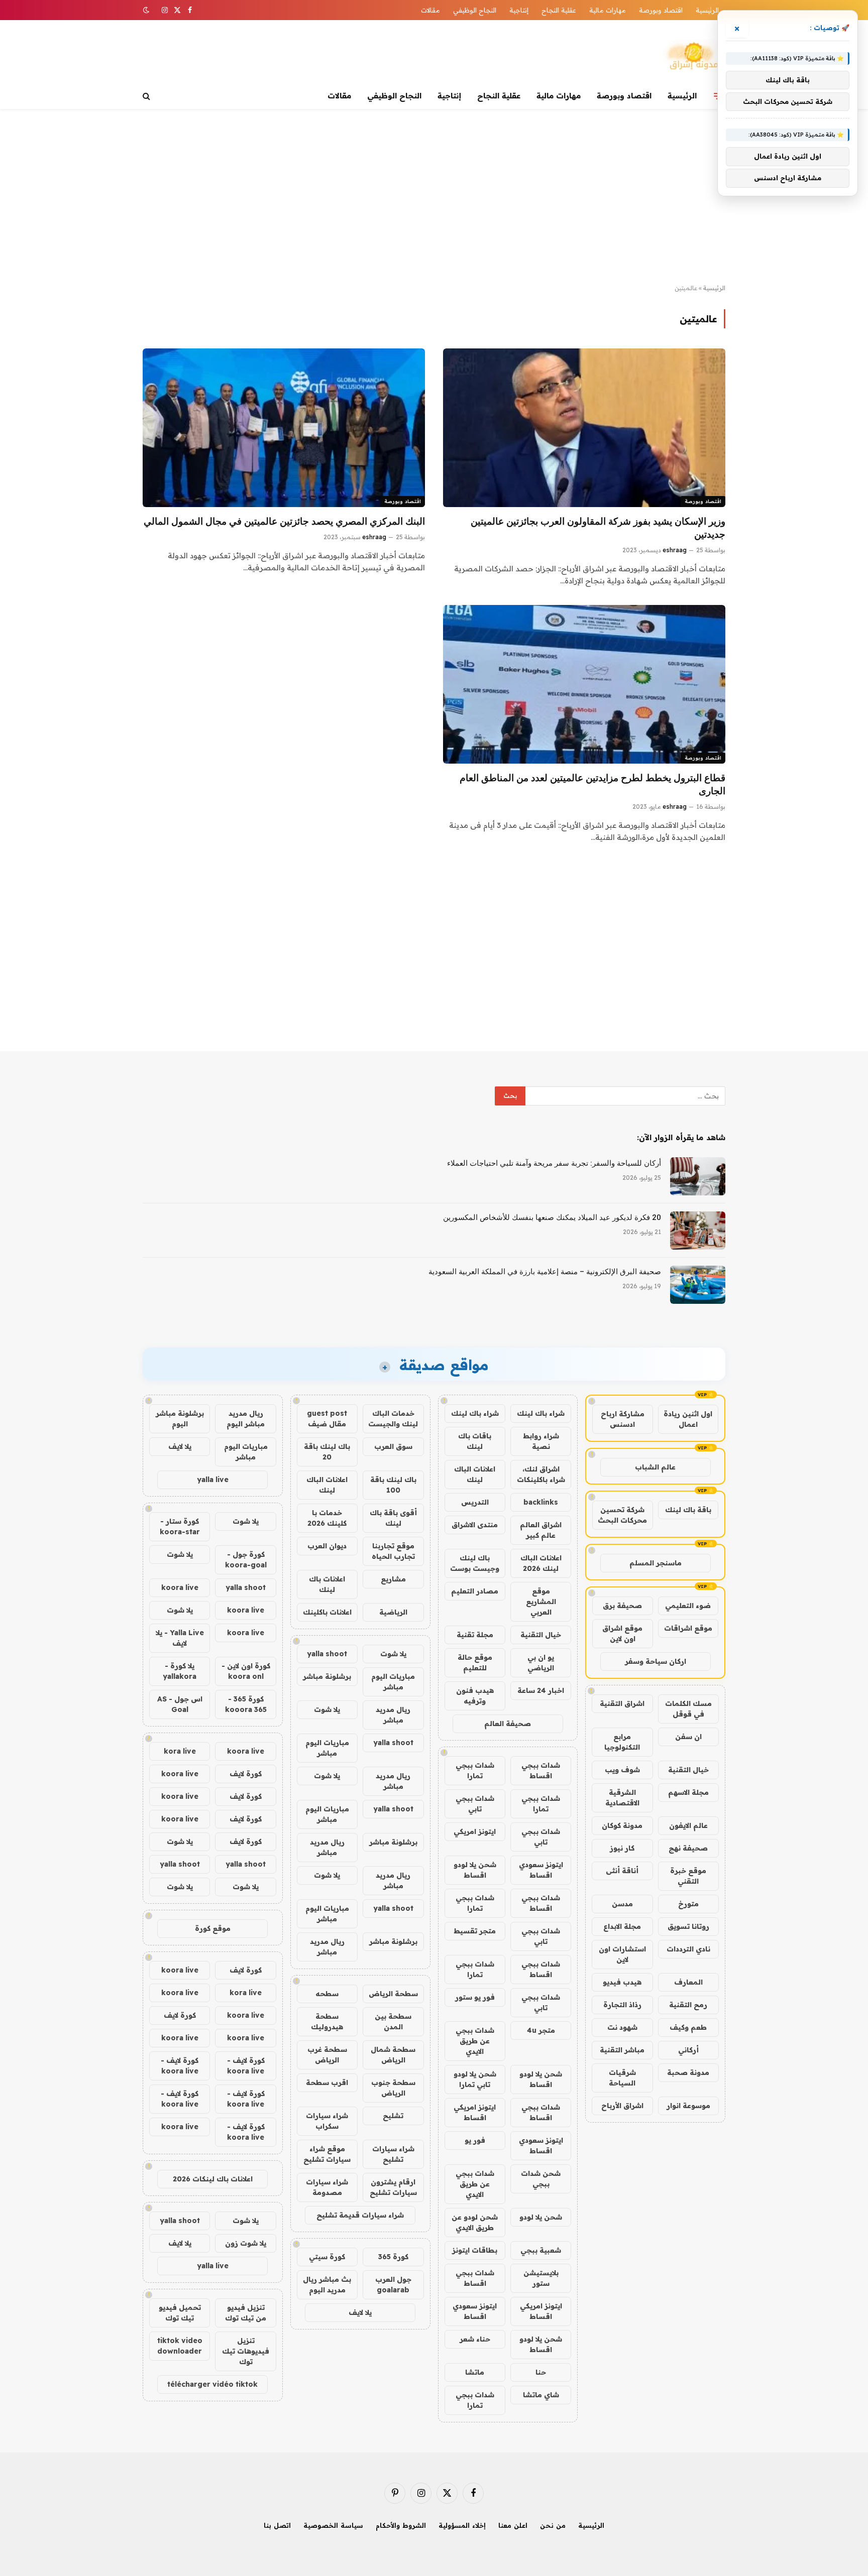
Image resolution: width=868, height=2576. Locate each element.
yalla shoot (327, 1654)
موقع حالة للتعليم (475, 1663)
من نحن (553, 2525)
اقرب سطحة (327, 2082)
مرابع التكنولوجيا (622, 1742)
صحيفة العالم (508, 1724)
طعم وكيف (688, 2027)
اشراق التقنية (622, 1703)
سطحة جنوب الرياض (393, 2088)
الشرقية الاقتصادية (622, 1798)
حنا (541, 2372)
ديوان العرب (327, 1546)
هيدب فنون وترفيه (475, 1696)
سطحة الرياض (393, 1994)
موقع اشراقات (688, 1628)
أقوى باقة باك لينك (393, 1518)
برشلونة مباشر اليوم (180, 1419)
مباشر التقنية (622, 2050)
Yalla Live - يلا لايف (180, 1638)
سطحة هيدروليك (327, 2021)
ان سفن (688, 1737)
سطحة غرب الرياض (327, 2055)
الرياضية (393, 1612)
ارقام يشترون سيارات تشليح (393, 2187)
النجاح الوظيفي (475, 10)
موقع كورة (213, 1928)
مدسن (622, 1904)
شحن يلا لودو (541, 2217)
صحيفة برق (622, 1606)
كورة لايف (246, 1774)
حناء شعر (475, 2339)
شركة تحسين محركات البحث (622, 1515)
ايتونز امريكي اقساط (475, 2112)
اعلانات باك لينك (327, 1584)
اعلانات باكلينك (327, 1612)
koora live (180, 1587)
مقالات (430, 10)
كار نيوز (622, 1848)
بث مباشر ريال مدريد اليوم (327, 2285)
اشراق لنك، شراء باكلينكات (541, 1474)
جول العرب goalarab (393, 2285)
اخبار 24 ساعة (541, 1690)
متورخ (688, 1904)
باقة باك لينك (688, 1510)
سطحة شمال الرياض (393, 2055)
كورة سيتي (327, 2257)
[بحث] (147, 96)
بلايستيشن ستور (541, 2278)
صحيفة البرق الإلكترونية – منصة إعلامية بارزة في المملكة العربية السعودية (545, 1272)
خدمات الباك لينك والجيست (393, 1419)
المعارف (688, 1982)
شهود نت (622, 2027)
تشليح (393, 2116)
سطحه (327, 1994)
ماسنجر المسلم (656, 1563)
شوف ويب (622, 1770)
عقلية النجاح (559, 10)
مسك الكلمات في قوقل (688, 1709)
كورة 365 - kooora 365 (246, 1704)
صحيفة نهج (688, 1848)
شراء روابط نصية (541, 1441)
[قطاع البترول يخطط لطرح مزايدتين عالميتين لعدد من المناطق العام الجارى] (584, 684)
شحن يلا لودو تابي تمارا (475, 2079)
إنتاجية (519, 10)
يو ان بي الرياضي (541, 1663)
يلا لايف (360, 2312)
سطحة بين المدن (393, 2021)
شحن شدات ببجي (541, 2179)
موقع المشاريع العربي (541, 1602)
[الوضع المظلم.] (147, 10)
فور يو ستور (475, 1997)
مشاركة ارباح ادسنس (623, 1419)
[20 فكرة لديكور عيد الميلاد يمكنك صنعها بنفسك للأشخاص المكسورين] (698, 1231)
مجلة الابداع (622, 1926)
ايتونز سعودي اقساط (541, 1870)
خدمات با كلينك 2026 (327, 1518)
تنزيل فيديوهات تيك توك (246, 2351)
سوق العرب (393, 1446)
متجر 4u (541, 2030)
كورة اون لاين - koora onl (246, 1671)
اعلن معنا (513, 2525)
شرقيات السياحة (622, 2078)
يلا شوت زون (246, 2243)
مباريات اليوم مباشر (393, 1682)
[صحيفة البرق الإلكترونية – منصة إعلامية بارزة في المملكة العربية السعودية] (698, 1285)
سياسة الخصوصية (333, 2525)
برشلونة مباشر (327, 1676)
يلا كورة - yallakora (180, 1671)
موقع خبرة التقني (688, 1876)
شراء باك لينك (541, 1413)
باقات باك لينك (475, 1441)
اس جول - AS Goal (180, 1704)
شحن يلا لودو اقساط (475, 1870)
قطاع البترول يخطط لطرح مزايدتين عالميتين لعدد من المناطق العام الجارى (592, 784)
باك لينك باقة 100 (393, 1485)
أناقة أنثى (622, 1871)
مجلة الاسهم (688, 1792)
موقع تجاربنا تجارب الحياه (393, 1551)
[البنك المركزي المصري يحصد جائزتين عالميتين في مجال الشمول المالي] (284, 428)
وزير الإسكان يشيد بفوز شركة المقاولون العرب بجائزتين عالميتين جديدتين (598, 528)
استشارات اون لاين (622, 1954)
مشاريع (393, 1579)
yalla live (213, 1480)
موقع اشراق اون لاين (622, 1633)
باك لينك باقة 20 (327, 1452)
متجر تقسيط (475, 1931)
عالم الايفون (688, 1825)
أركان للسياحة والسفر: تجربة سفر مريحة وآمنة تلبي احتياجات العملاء (554, 1163)
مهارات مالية (608, 10)
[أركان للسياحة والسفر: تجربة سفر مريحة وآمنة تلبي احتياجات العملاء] (698, 1176)
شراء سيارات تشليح (393, 2154)
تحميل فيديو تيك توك (180, 2313)
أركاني (688, 2050)
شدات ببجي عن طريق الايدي (475, 2041)
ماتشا (475, 2372)
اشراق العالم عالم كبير (541, 1530)
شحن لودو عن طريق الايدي (475, 2222)
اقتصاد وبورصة (661, 10)
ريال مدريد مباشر (393, 1715)
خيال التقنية (688, 1770)
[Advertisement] (434, 197)
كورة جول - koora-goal (246, 1560)
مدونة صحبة (688, 2072)
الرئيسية (707, 10)
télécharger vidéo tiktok (212, 2384)
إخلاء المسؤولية (462, 2525)
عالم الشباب (655, 1467)
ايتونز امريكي (475, 1831)
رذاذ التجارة (622, 2005)
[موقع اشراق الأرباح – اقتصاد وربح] (693, 57)
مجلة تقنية (475, 1635)
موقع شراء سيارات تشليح (327, 2154)
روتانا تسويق (688, 1926)
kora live (180, 1751)
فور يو (475, 2140)
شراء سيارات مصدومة (327, 2187)
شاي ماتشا (541, 2395)
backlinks (541, 1502)
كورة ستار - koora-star (180, 1526)
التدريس (475, 1502)
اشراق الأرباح (622, 2106)
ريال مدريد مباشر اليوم (246, 1419)
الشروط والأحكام (401, 2525)
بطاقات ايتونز (475, 2250)
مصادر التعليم (475, 1591)
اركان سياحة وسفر (656, 1661)
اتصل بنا (277, 2525)
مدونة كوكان (622, 1825)
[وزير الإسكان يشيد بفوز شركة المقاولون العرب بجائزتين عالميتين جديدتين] (584, 428)
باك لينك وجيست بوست (475, 1563)
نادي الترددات (688, 1949)
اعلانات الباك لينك (475, 1474)
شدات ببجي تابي (475, 1804)
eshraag (675, 550)
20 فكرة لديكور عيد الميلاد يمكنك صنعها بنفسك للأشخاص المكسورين (552, 1217)
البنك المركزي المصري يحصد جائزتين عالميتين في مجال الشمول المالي (284, 521)
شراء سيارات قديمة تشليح (360, 2215)
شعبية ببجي (541, 2250)
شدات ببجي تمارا (475, 1770)
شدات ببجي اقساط (541, 1770)
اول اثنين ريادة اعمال (688, 1419)
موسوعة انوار (688, 2106)
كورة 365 (393, 2257)
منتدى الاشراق (475, 1525)
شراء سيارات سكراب (327, 2121)
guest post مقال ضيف (327, 1419)
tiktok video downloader (180, 2346)
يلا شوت (393, 1654)
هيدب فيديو (622, 1982)
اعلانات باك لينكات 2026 (213, 2179)
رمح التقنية (688, 2005)
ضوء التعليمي (688, 1606)
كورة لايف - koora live (246, 2066)
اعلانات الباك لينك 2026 (541, 1563)
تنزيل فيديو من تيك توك (246, 2313)
